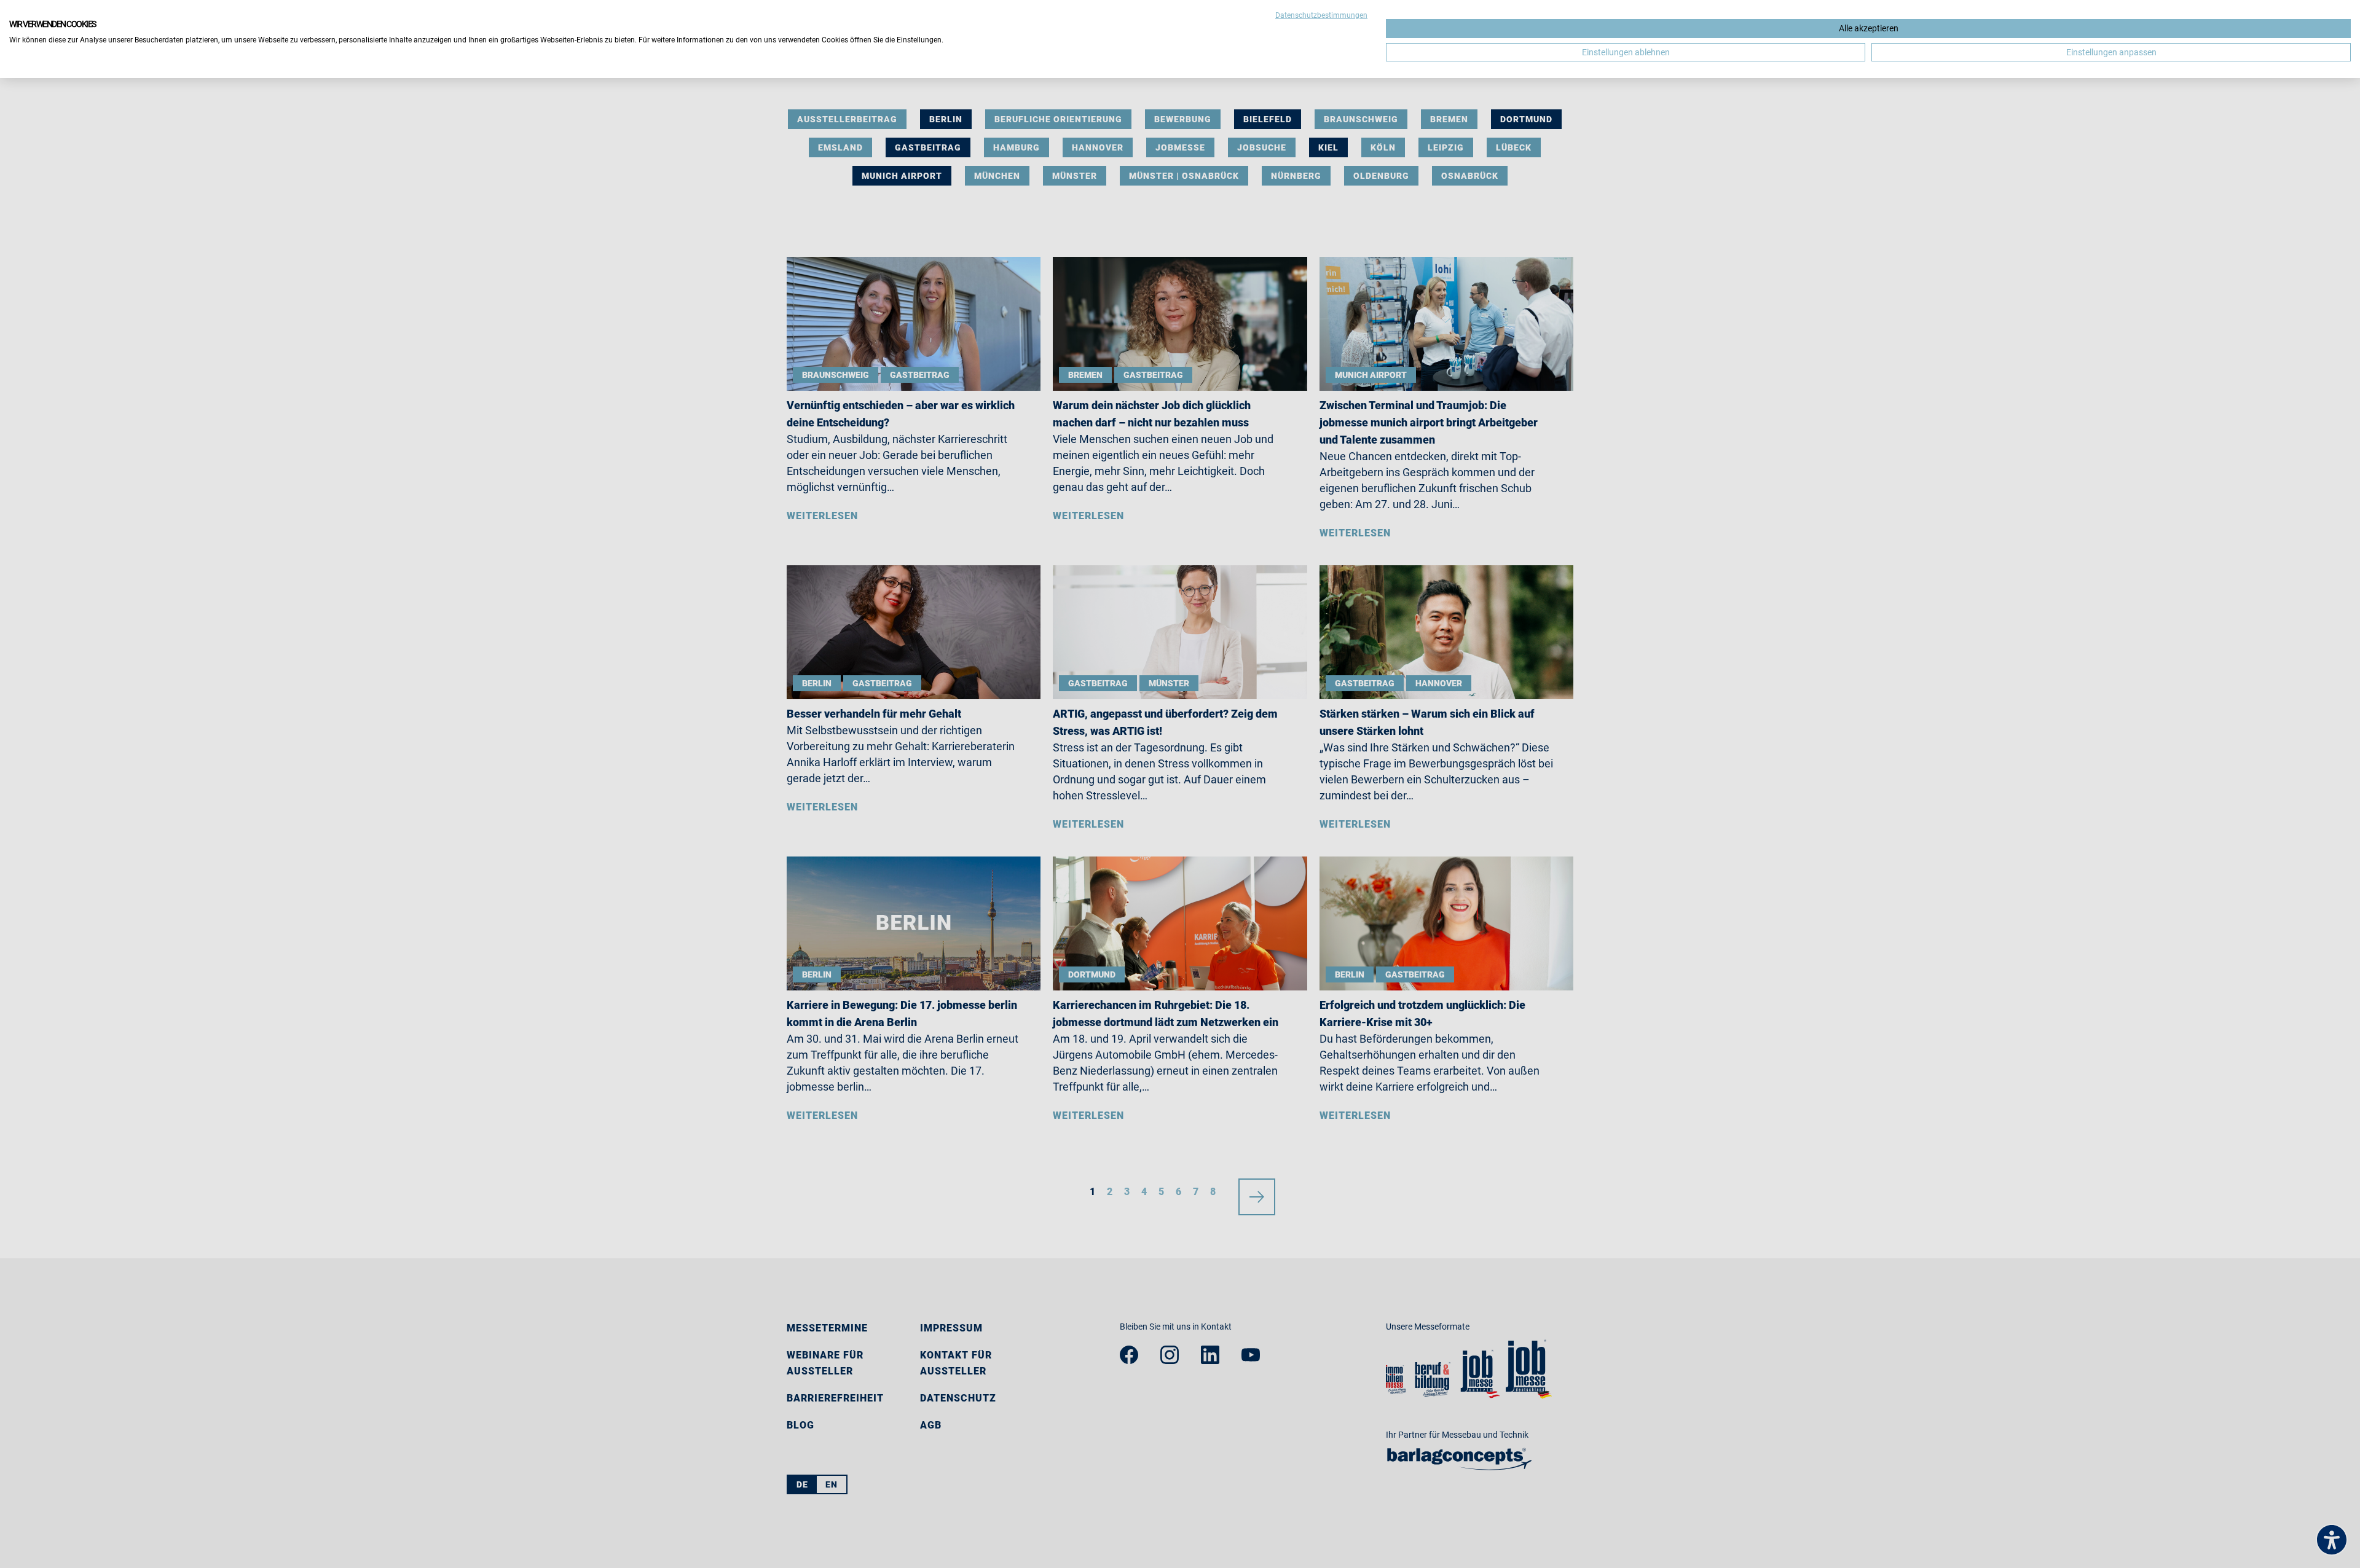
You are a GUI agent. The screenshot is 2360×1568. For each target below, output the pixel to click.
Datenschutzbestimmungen (1321, 15)
